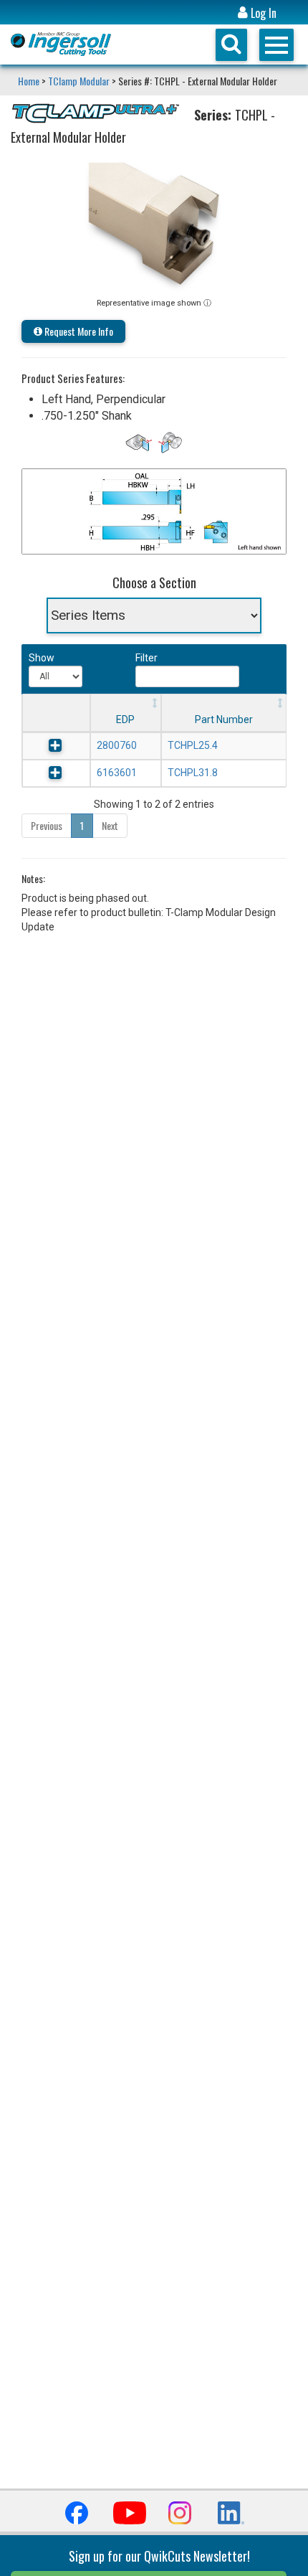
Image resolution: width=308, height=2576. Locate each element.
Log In (262, 13)
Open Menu (276, 45)
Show (40, 658)
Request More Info (78, 331)
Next (110, 825)
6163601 (117, 773)
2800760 (117, 745)
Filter (146, 658)
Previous (47, 825)
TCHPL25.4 (193, 745)
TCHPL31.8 (193, 773)
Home (30, 81)
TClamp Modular (79, 81)
